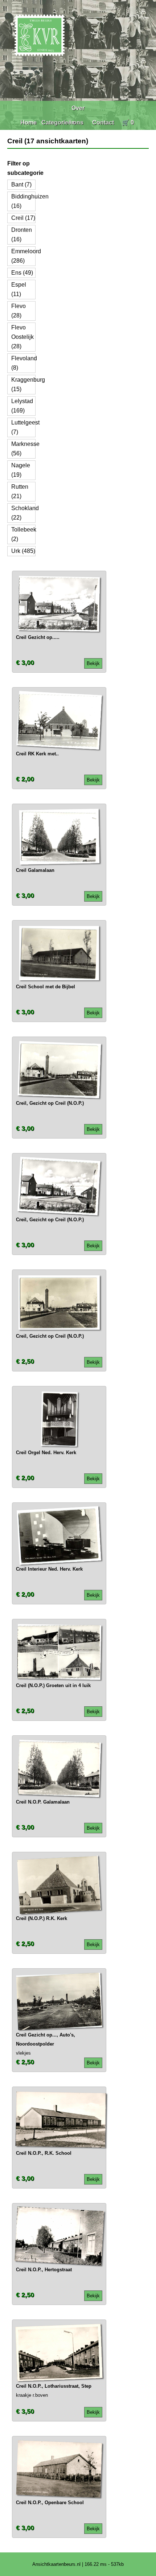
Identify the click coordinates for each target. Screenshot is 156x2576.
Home (28, 122)
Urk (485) (23, 551)
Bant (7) (21, 184)
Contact (103, 122)
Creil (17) (23, 218)
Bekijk (93, 663)
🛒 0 (128, 122)
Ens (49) (22, 273)
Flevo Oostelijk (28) (22, 337)
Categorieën (58, 122)
